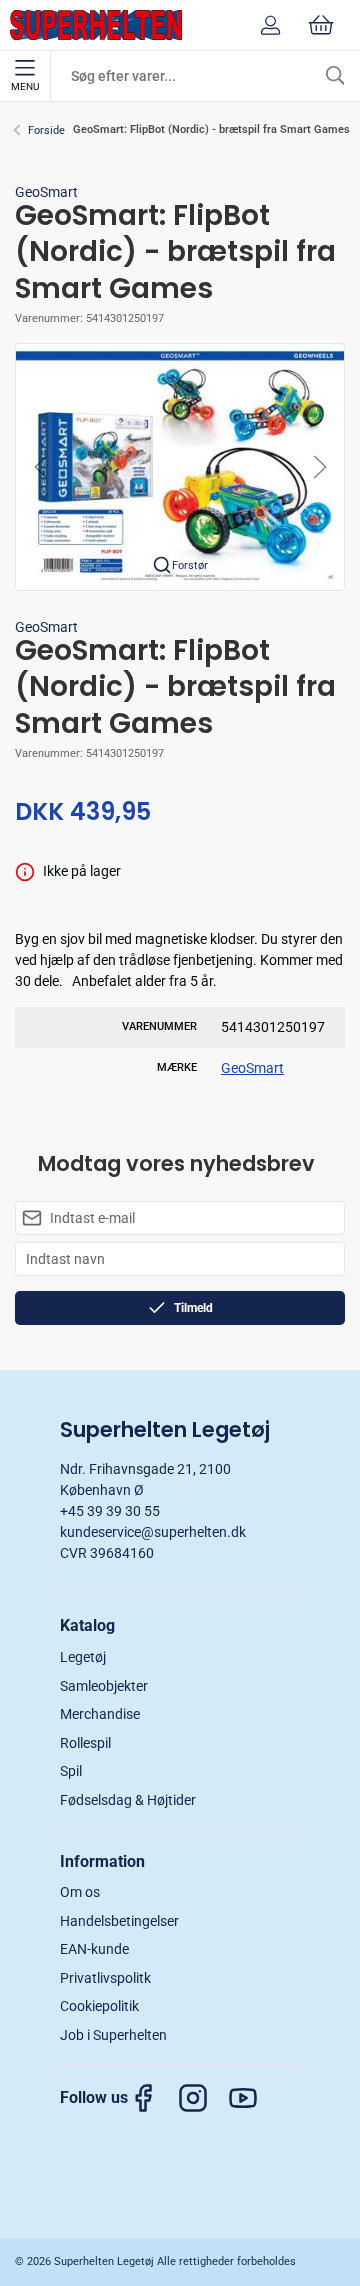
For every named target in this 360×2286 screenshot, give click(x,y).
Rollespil (85, 1743)
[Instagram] (203, 2099)
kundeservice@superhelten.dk (153, 1532)
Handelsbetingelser (119, 1921)
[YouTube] (253, 2099)
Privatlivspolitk (105, 1978)
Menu (25, 86)
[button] (180, 466)
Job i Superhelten (113, 2035)
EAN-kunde (94, 1949)
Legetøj (83, 1657)
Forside (46, 130)
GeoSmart (46, 192)
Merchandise (100, 1714)
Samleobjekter (104, 1686)
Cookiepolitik (99, 2006)
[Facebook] (153, 2099)
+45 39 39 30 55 (110, 1511)
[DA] (96, 25)
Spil (71, 1771)
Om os (80, 1892)
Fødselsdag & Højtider (128, 1800)
